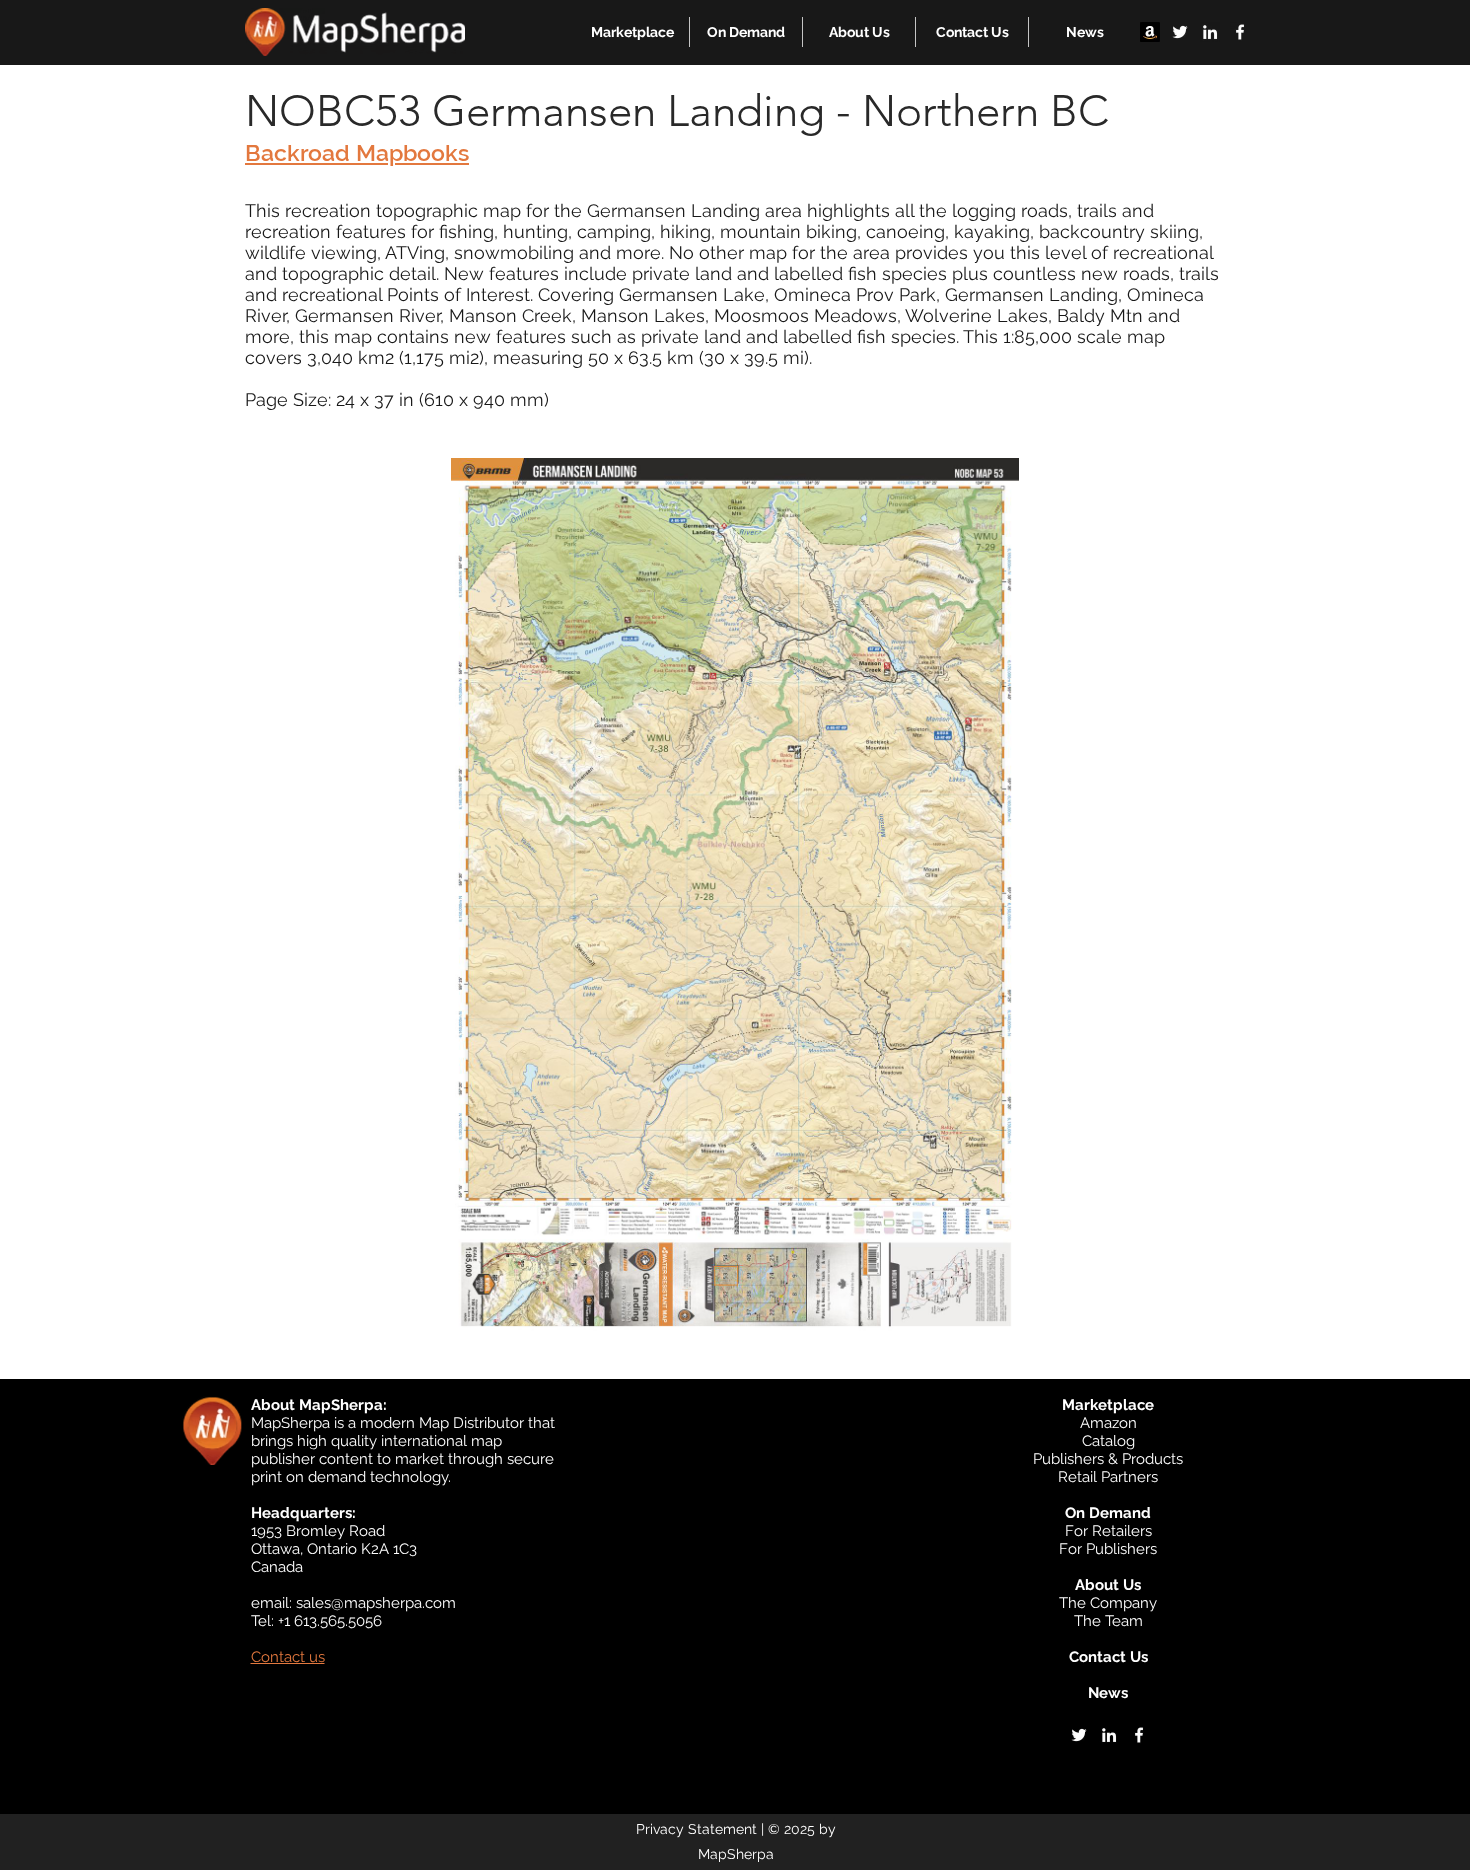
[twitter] (1180, 32)
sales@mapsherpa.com (376, 1603)
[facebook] (1240, 32)
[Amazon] (1150, 32)
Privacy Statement (696, 1829)
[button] (632, 32)
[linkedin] (1210, 32)
